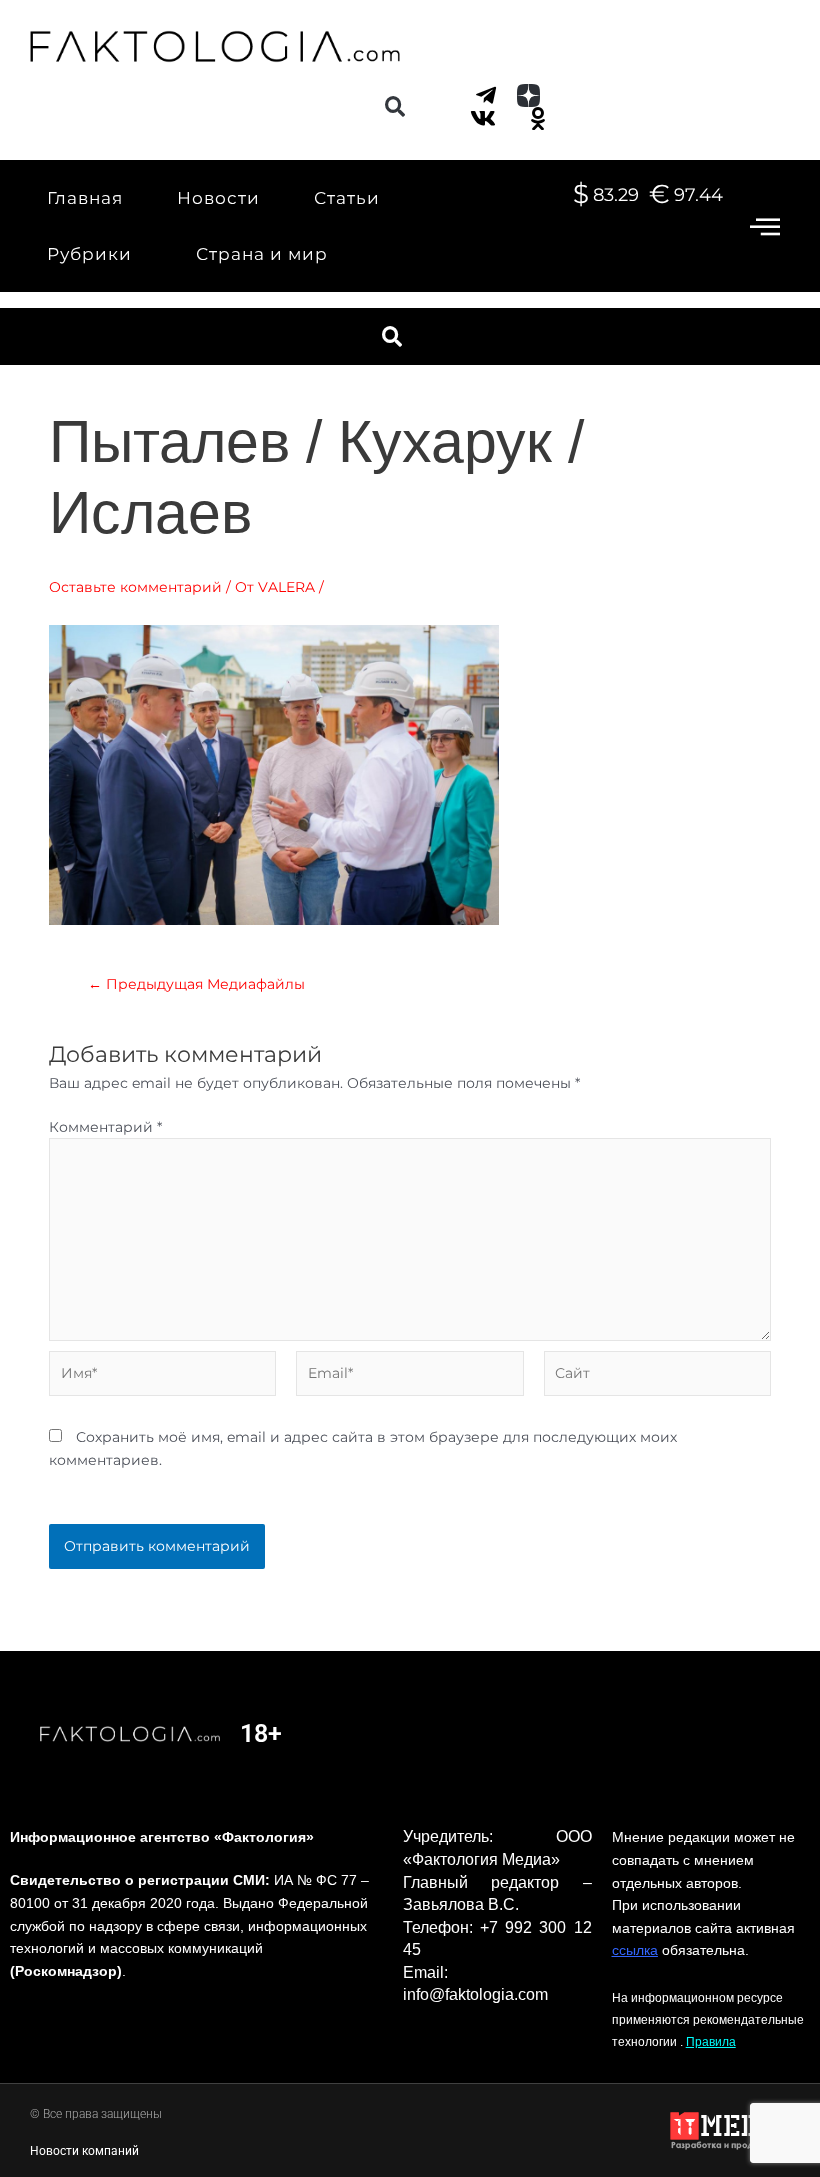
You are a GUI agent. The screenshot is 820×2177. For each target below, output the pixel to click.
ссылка (635, 1950)
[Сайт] (657, 1377)
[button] (394, 106)
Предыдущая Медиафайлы (196, 985)
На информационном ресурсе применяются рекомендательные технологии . (708, 2019)
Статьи (347, 198)
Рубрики (89, 254)
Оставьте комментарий (135, 587)
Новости (218, 198)
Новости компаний (84, 2151)
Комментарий (105, 1127)
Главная (85, 198)
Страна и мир (262, 254)
